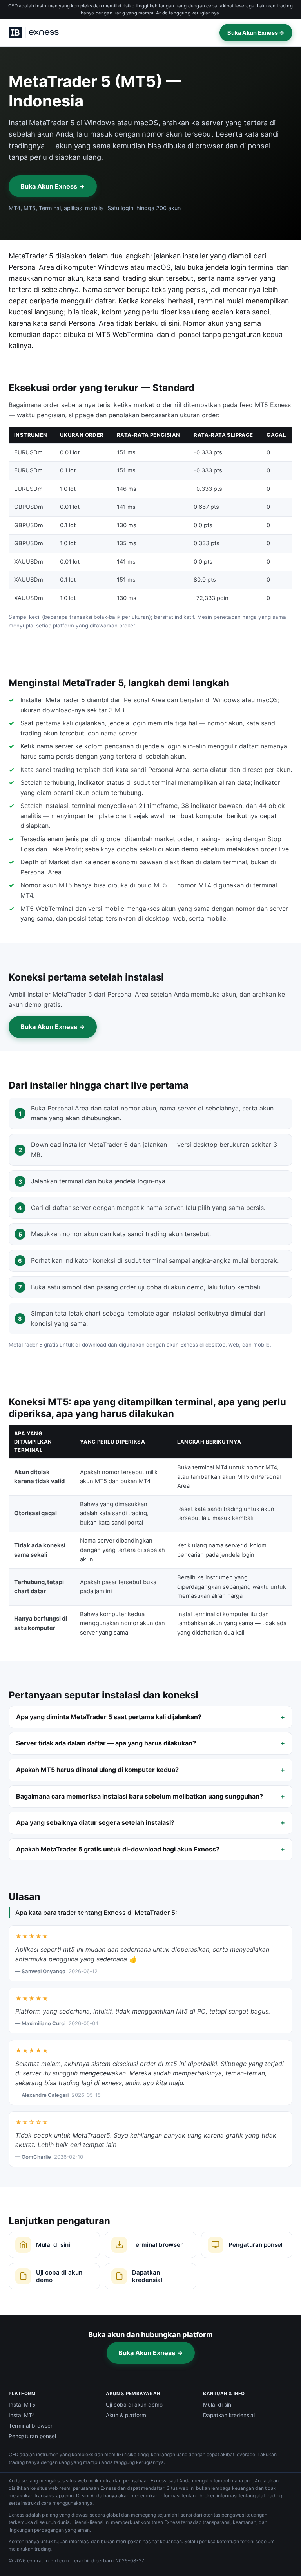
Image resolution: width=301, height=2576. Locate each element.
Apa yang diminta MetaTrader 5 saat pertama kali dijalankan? (109, 1717)
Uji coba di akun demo (134, 2405)
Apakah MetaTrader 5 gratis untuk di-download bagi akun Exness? (118, 1849)
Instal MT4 (22, 2415)
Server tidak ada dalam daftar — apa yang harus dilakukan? (106, 1743)
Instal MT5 (22, 2405)
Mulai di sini (218, 2405)
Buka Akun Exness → (256, 33)
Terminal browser (31, 2426)
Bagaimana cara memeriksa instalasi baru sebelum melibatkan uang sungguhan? (140, 1796)
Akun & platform (126, 2415)
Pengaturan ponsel (32, 2436)
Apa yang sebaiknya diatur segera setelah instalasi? (95, 1822)
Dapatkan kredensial (229, 2415)
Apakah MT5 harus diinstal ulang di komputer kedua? (97, 1770)
